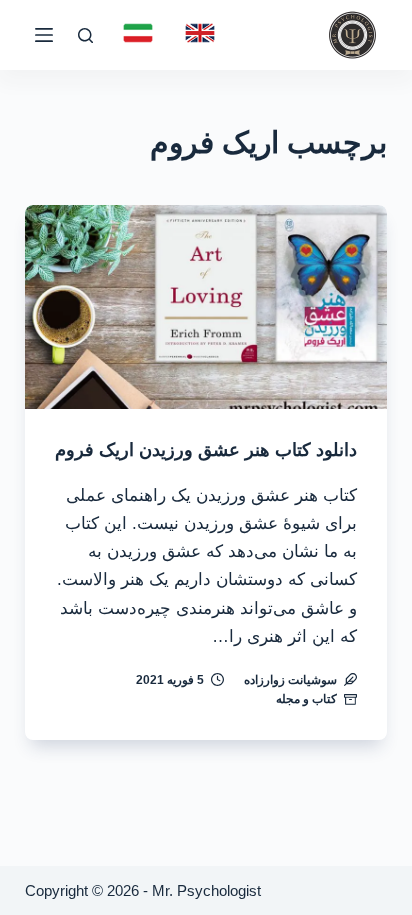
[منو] (44, 35)
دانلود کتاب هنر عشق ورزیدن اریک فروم (206, 450)
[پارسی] (138, 33)
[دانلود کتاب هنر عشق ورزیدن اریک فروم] (206, 307)
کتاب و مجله (306, 699)
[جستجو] (85, 35)
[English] (200, 33)
